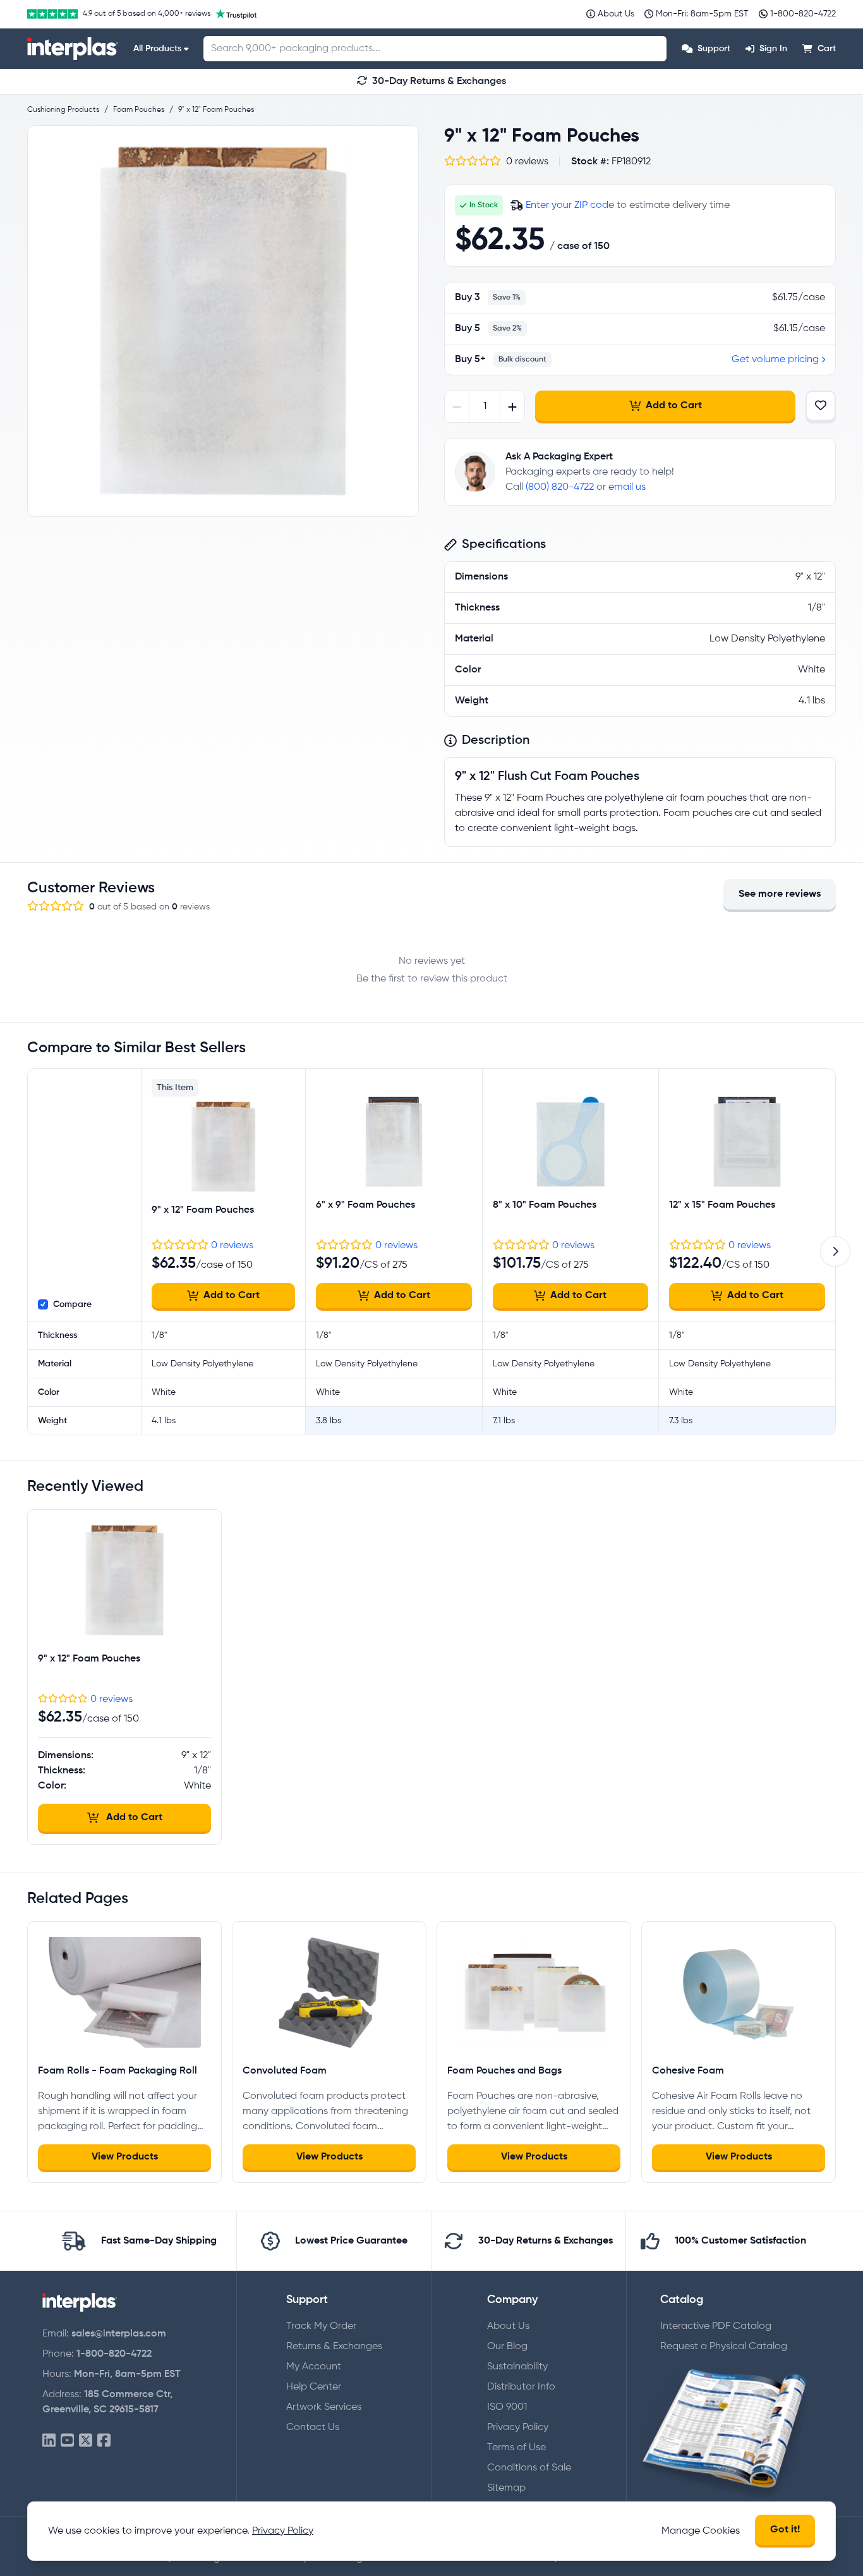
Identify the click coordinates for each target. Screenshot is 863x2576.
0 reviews (232, 1246)
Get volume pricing (775, 360)
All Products (157, 49)
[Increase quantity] (512, 407)
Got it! (785, 2530)
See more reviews (780, 894)
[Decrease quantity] (457, 407)
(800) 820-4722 (560, 487)
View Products (125, 2157)
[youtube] (67, 2441)
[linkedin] (49, 2441)
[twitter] (86, 2441)
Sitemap (506, 2488)
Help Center (314, 2387)
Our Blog (507, 2347)
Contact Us (313, 2427)
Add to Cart (674, 406)
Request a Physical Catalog (724, 2347)
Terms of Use (516, 2448)
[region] (223, 321)
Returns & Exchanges (334, 2347)
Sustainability (517, 2367)
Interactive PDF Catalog (716, 2326)
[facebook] (104, 2441)
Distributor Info (521, 2387)
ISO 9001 (507, 2407)
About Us (508, 2326)
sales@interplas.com (119, 2334)
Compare (72, 1304)
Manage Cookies (701, 2531)
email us (627, 487)
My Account (314, 2367)
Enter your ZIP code (570, 205)
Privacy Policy (518, 2427)
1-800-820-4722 (114, 2354)
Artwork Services (324, 2407)
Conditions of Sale (529, 2468)
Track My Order (321, 2326)
